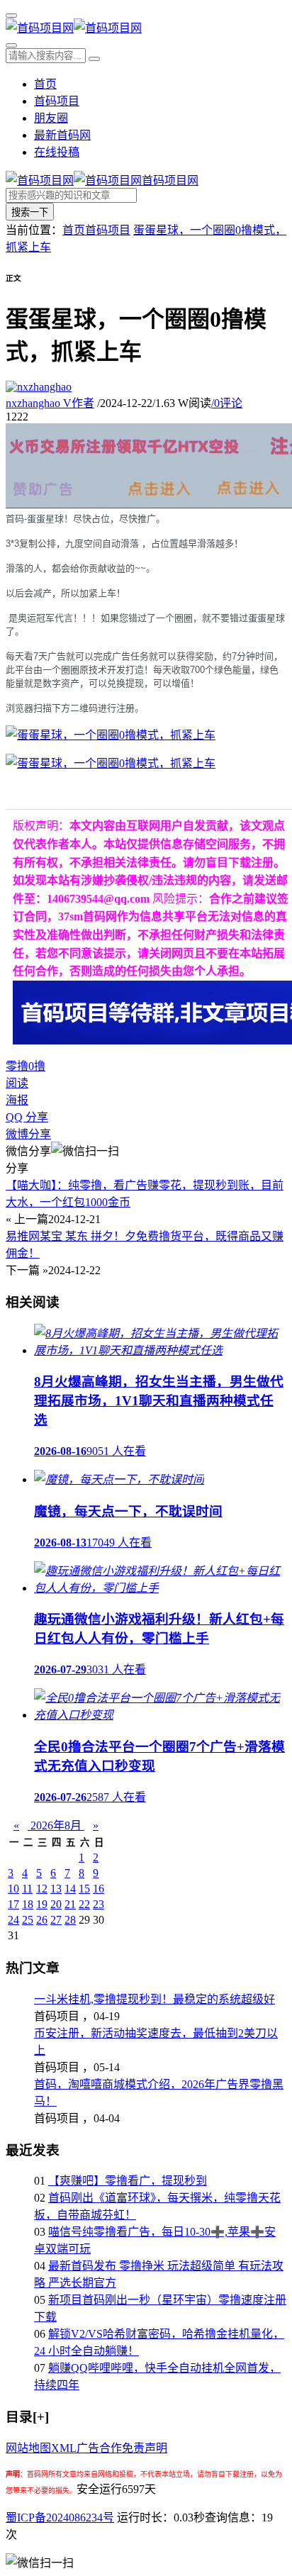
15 (84, 1889)
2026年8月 (56, 1825)
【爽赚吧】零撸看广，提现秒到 (128, 2181)
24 (13, 1920)
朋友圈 (51, 118)
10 (13, 1889)
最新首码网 (62, 135)
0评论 (227, 403)
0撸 (37, 1066)
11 (27, 1889)
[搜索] (11, 45)
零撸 (17, 1066)
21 (70, 1904)
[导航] (11, 16)
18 (28, 1904)
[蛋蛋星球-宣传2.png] (111, 763)
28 (70, 1920)
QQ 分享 (27, 1117)
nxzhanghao (50, 403)
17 (13, 1904)
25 (28, 1920)
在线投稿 (57, 152)
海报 (17, 1100)
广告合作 (99, 2448)
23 (99, 1904)
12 (42, 1889)
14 (70, 1889)
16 (99, 1889)
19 (42, 1904)
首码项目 (57, 101)
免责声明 (145, 2448)
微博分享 (28, 1134)
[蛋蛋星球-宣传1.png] (111, 735)
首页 (45, 84)
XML (64, 2448)
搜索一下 (30, 212)
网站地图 (28, 2448)
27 (56, 1920)
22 (84, 1904)
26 (42, 1920)
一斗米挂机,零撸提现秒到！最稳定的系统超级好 (155, 1999)
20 (56, 1904)
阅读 (17, 1083)
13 (56, 1889)
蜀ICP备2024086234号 (60, 2518)
